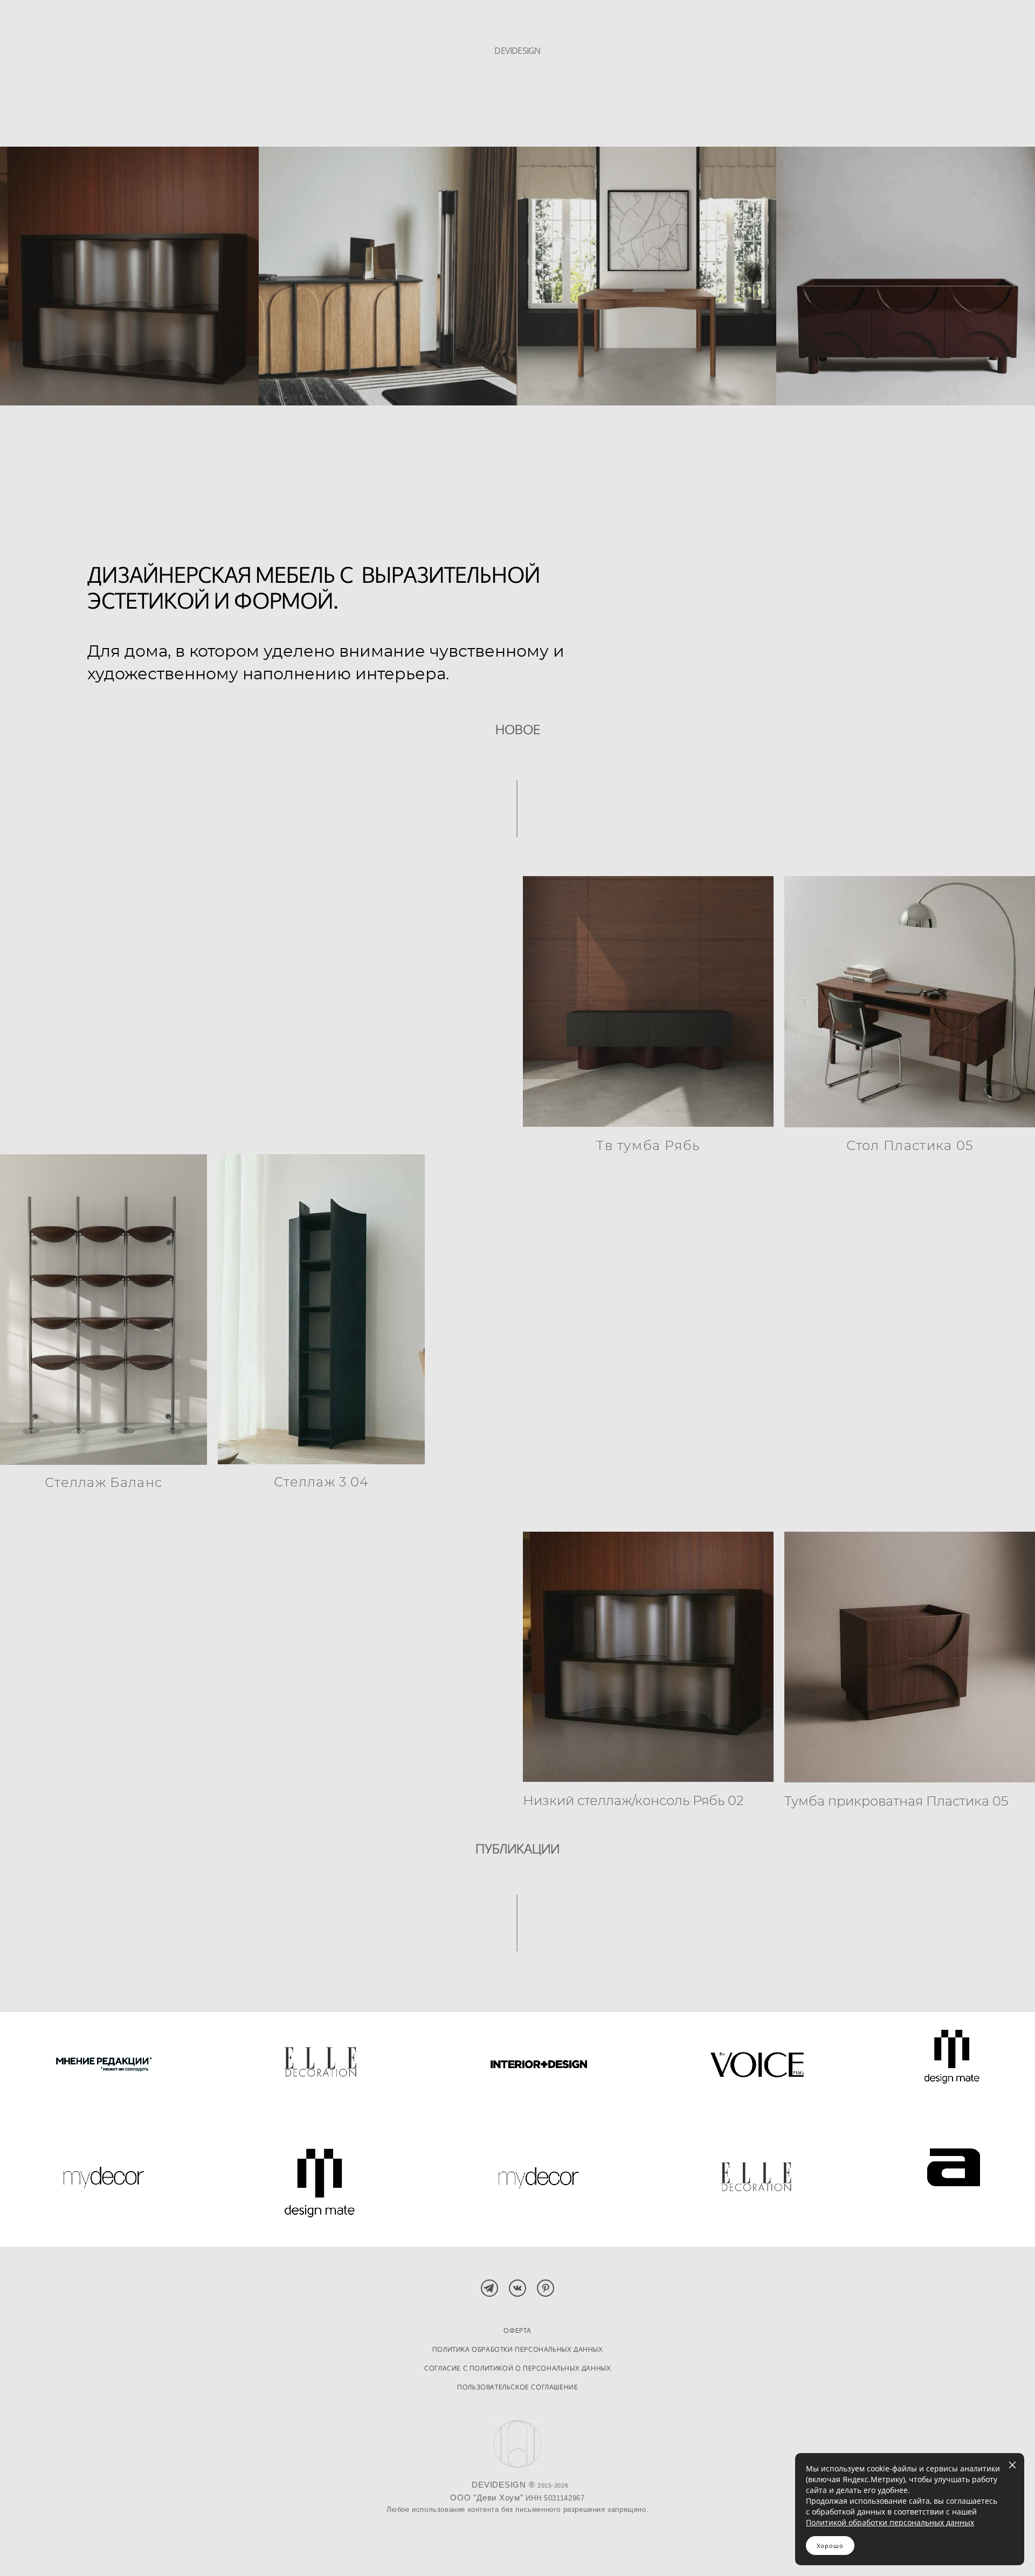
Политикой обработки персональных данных (890, 2522)
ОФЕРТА (517, 2330)
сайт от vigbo (517, 2550)
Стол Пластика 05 (910, 1146)
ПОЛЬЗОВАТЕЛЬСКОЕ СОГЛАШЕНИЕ (517, 2387)
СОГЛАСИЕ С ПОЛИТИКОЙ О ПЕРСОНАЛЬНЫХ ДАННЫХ (517, 2368)
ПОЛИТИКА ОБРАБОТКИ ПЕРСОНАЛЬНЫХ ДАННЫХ (518, 2349)
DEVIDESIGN (517, 51)
